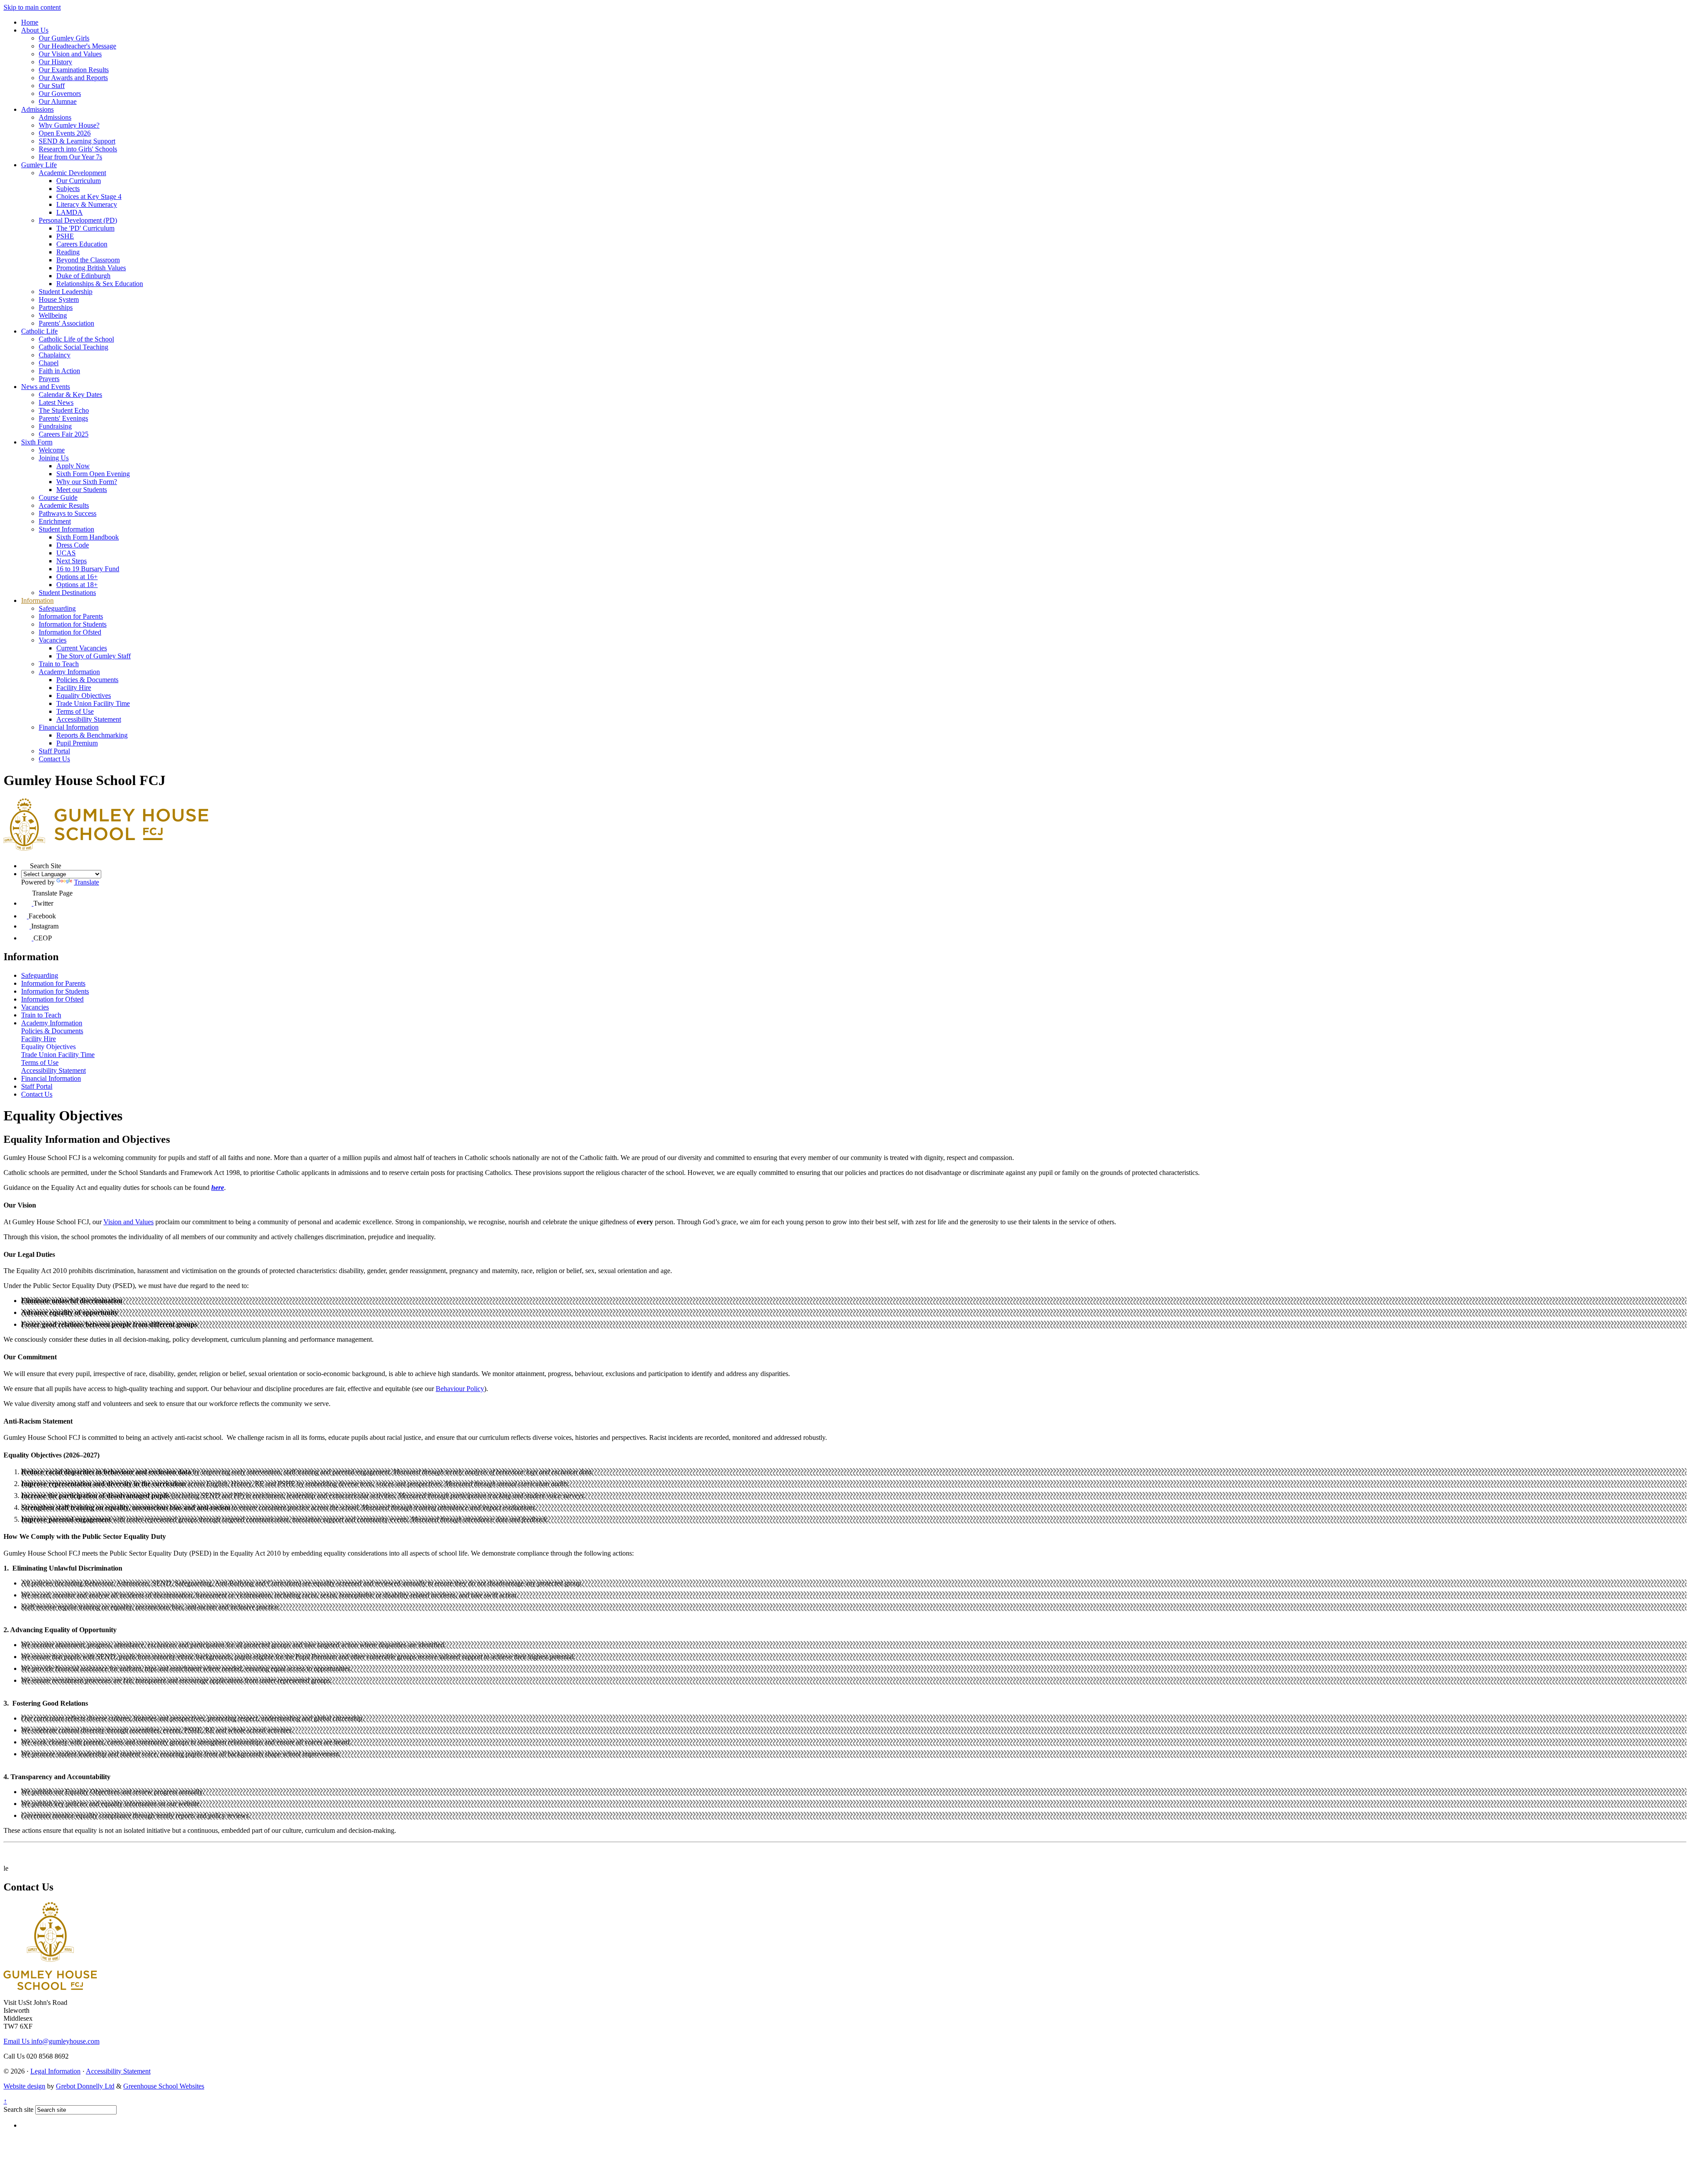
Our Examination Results (74, 70)
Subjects (68, 189)
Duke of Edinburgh (83, 276)
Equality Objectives (84, 696)
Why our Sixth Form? (87, 482)
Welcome (52, 450)
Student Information (66, 529)
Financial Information (69, 727)
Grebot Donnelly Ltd (85, 2086)
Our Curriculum (79, 181)
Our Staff (52, 86)
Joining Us (54, 458)
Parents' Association (66, 323)
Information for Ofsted (70, 632)
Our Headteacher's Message (77, 46)
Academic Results (64, 505)
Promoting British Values (91, 268)
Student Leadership (66, 292)
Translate (86, 882)
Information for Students (73, 624)
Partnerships (56, 307)
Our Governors (60, 94)
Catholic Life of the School (76, 339)
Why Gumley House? (69, 125)
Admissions (37, 109)
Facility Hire (74, 688)
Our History (55, 62)
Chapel (49, 363)
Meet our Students (82, 490)
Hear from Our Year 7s (70, 157)
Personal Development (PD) (78, 220)
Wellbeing (53, 315)
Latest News (56, 402)
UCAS (66, 553)
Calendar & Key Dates (70, 395)
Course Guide (58, 497)
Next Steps (72, 561)
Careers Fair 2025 (64, 434)
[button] (26, 864)
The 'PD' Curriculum (85, 228)
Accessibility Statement (89, 719)
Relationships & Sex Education (100, 284)
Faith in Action (59, 371)
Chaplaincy (55, 355)
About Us (35, 30)
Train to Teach (59, 664)
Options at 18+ (77, 585)
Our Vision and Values (70, 54)
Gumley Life (39, 165)
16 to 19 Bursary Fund (88, 569)
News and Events (46, 387)
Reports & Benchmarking (92, 735)
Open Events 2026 (65, 133)
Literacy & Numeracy (87, 204)
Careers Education (82, 244)
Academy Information (69, 672)
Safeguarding (57, 608)
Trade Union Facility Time (93, 703)
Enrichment (55, 521)
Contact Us (54, 759)
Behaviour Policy (460, 1389)
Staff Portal (54, 751)
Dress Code (73, 545)
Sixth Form (37, 442)
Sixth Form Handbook (88, 537)
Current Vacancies (82, 648)
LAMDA (70, 212)
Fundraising (55, 426)
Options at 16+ (77, 577)
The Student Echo (64, 410)
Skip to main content (32, 7)
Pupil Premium (77, 743)
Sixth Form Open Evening (93, 474)
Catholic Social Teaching (73, 347)
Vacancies (53, 640)
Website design (24, 2086)
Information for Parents (71, 616)
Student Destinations (67, 593)
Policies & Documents (87, 680)
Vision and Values (129, 1222)
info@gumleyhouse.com (51, 2041)
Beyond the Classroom (88, 260)
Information (37, 600)
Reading (68, 252)
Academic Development (72, 173)
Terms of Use (75, 711)
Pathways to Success (68, 513)
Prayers (49, 379)
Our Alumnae (58, 101)
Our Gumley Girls (64, 38)
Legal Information (55, 2071)
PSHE (65, 236)
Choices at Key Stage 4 (89, 196)
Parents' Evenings (63, 418)
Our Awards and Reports (73, 78)
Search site (18, 2109)
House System (59, 299)
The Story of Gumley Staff (94, 656)
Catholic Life (39, 331)
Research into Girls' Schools (78, 149)
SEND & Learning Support (77, 141)
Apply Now (73, 466)
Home (30, 22)
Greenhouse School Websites (164, 2086)
